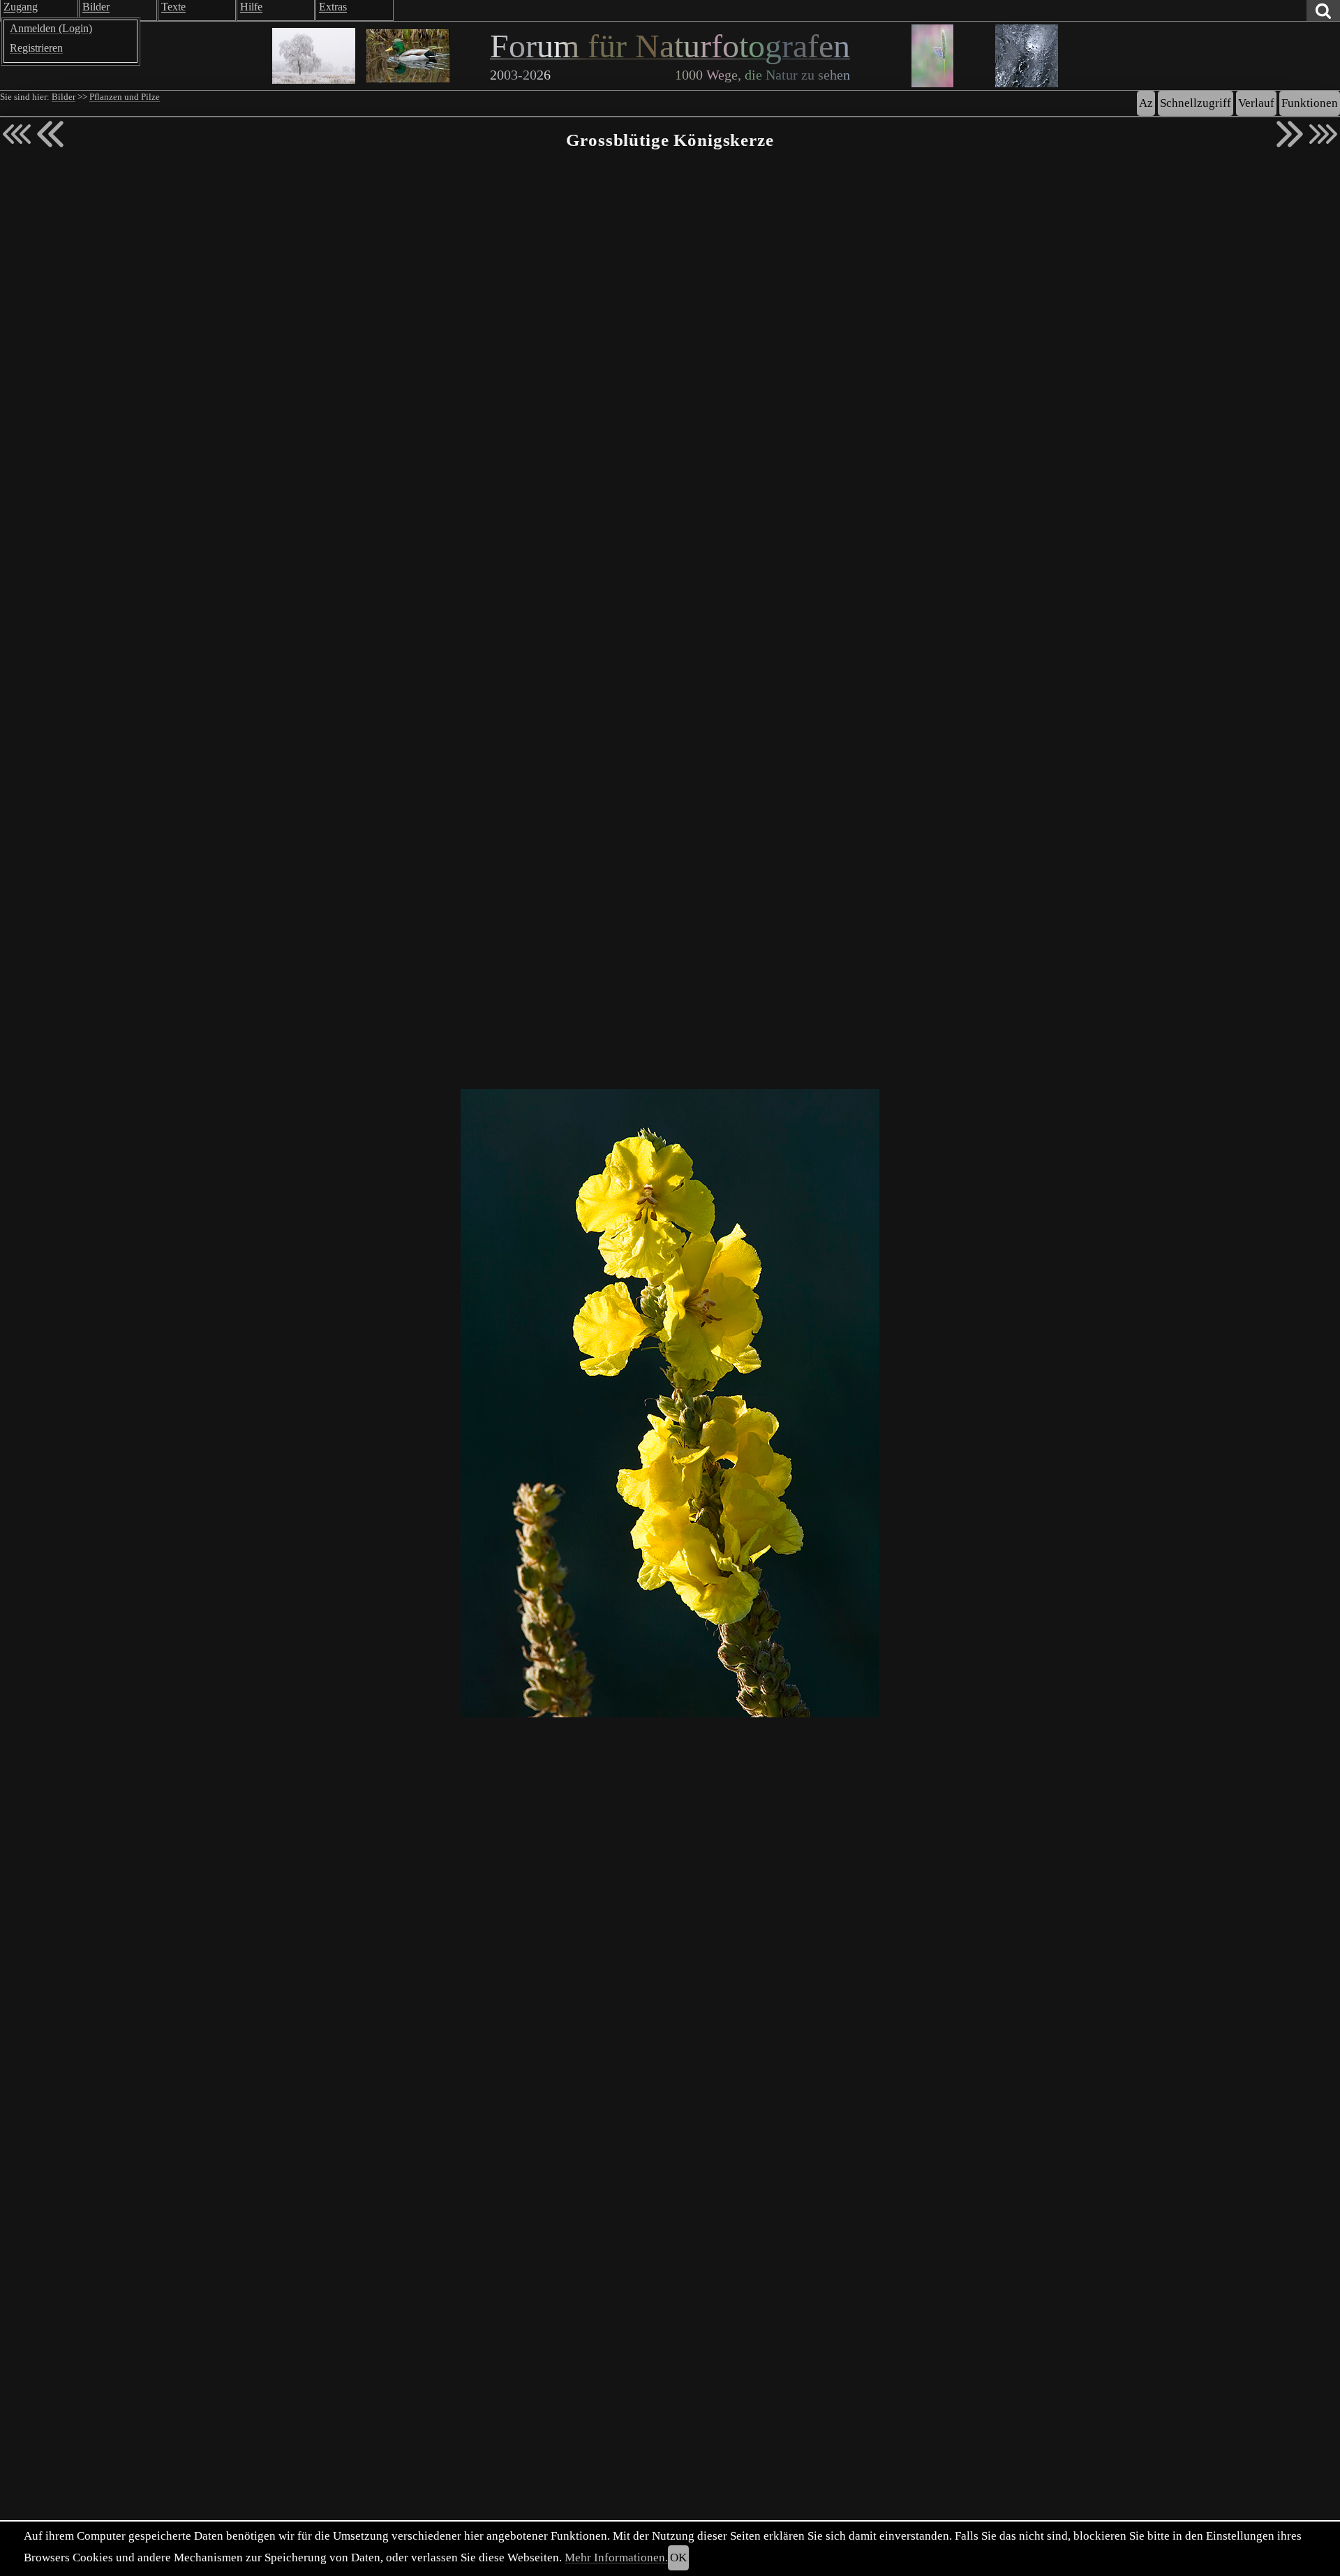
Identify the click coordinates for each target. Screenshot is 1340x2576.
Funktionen (1310, 103)
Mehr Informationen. (616, 2558)
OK (678, 2558)
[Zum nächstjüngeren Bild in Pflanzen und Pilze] (50, 134)
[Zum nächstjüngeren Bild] (17, 134)
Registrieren (36, 48)
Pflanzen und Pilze (125, 97)
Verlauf (1256, 103)
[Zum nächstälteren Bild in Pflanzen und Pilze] (1290, 134)
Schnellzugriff (1196, 103)
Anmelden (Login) (51, 28)
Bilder (64, 97)
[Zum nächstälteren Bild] (1323, 134)
